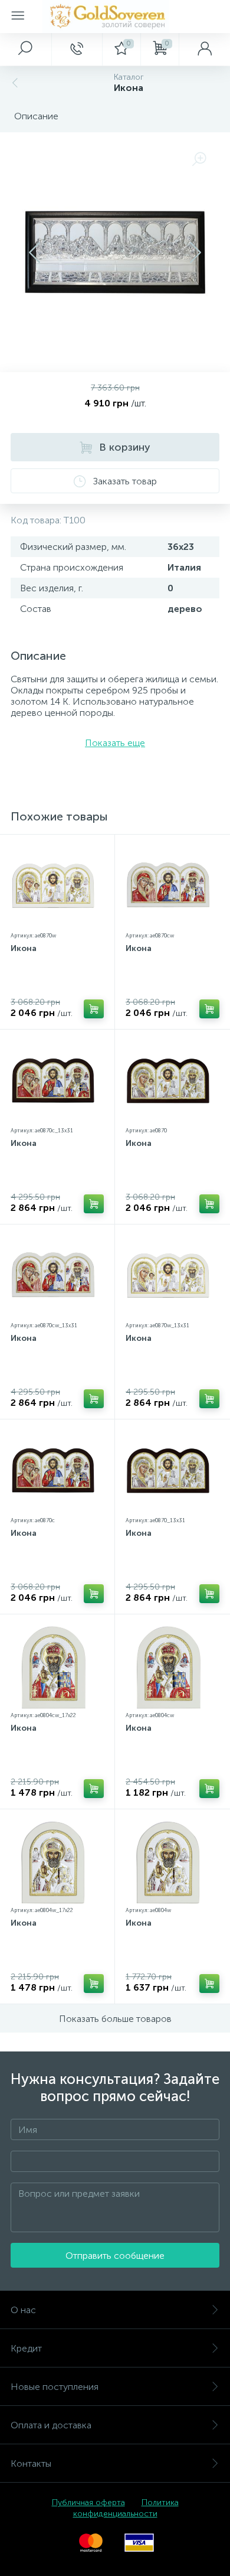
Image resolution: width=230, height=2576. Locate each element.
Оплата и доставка (51, 2425)
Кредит (26, 2348)
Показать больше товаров (115, 2019)
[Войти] (204, 49)
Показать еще (115, 743)
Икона (24, 948)
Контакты (31, 2463)
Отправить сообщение (115, 2256)
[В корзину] (94, 1009)
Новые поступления (55, 2387)
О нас (23, 2310)
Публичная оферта (88, 2502)
